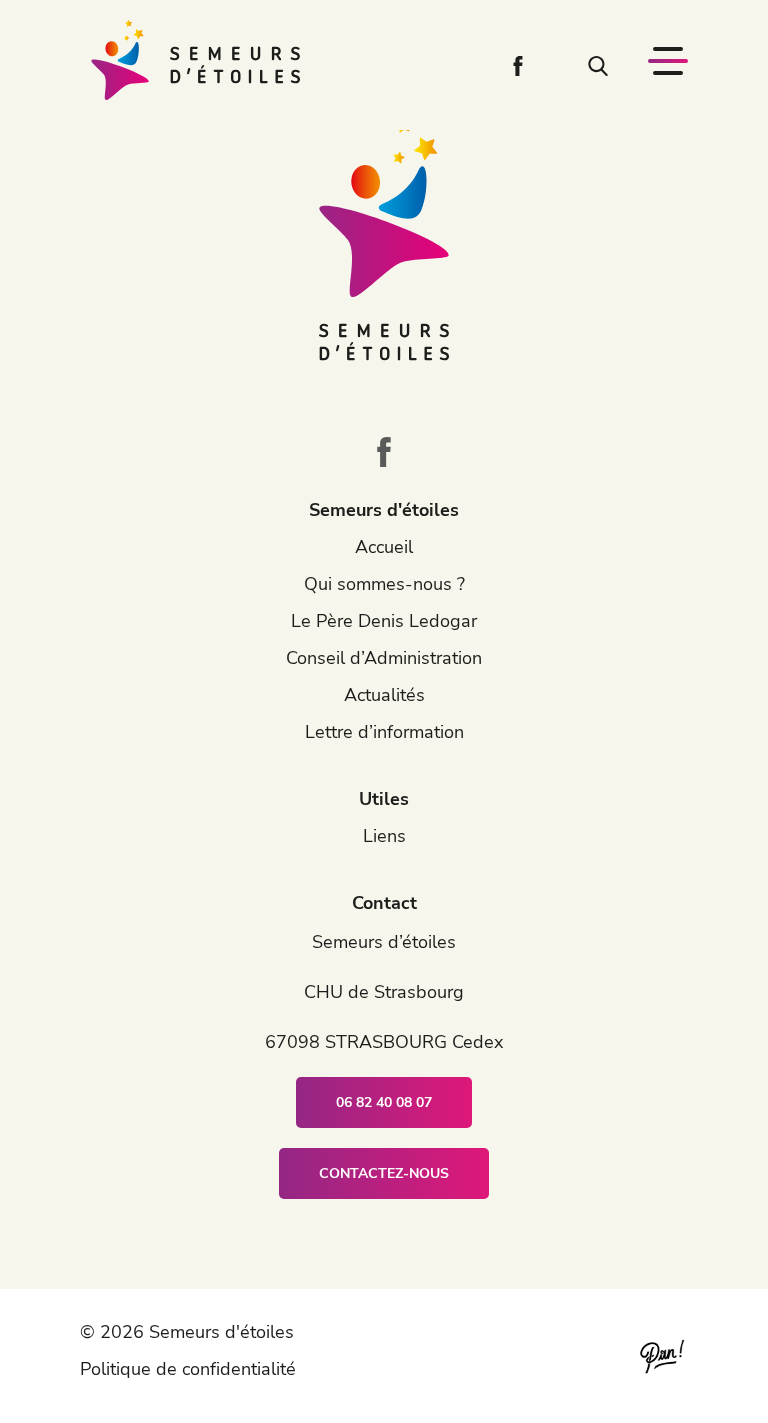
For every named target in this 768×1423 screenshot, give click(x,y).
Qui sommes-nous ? (384, 584)
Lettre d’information (384, 732)
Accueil (384, 547)
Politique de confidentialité (188, 1369)
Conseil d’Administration (384, 658)
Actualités (384, 695)
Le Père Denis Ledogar (384, 621)
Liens (384, 836)
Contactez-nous (384, 1173)
